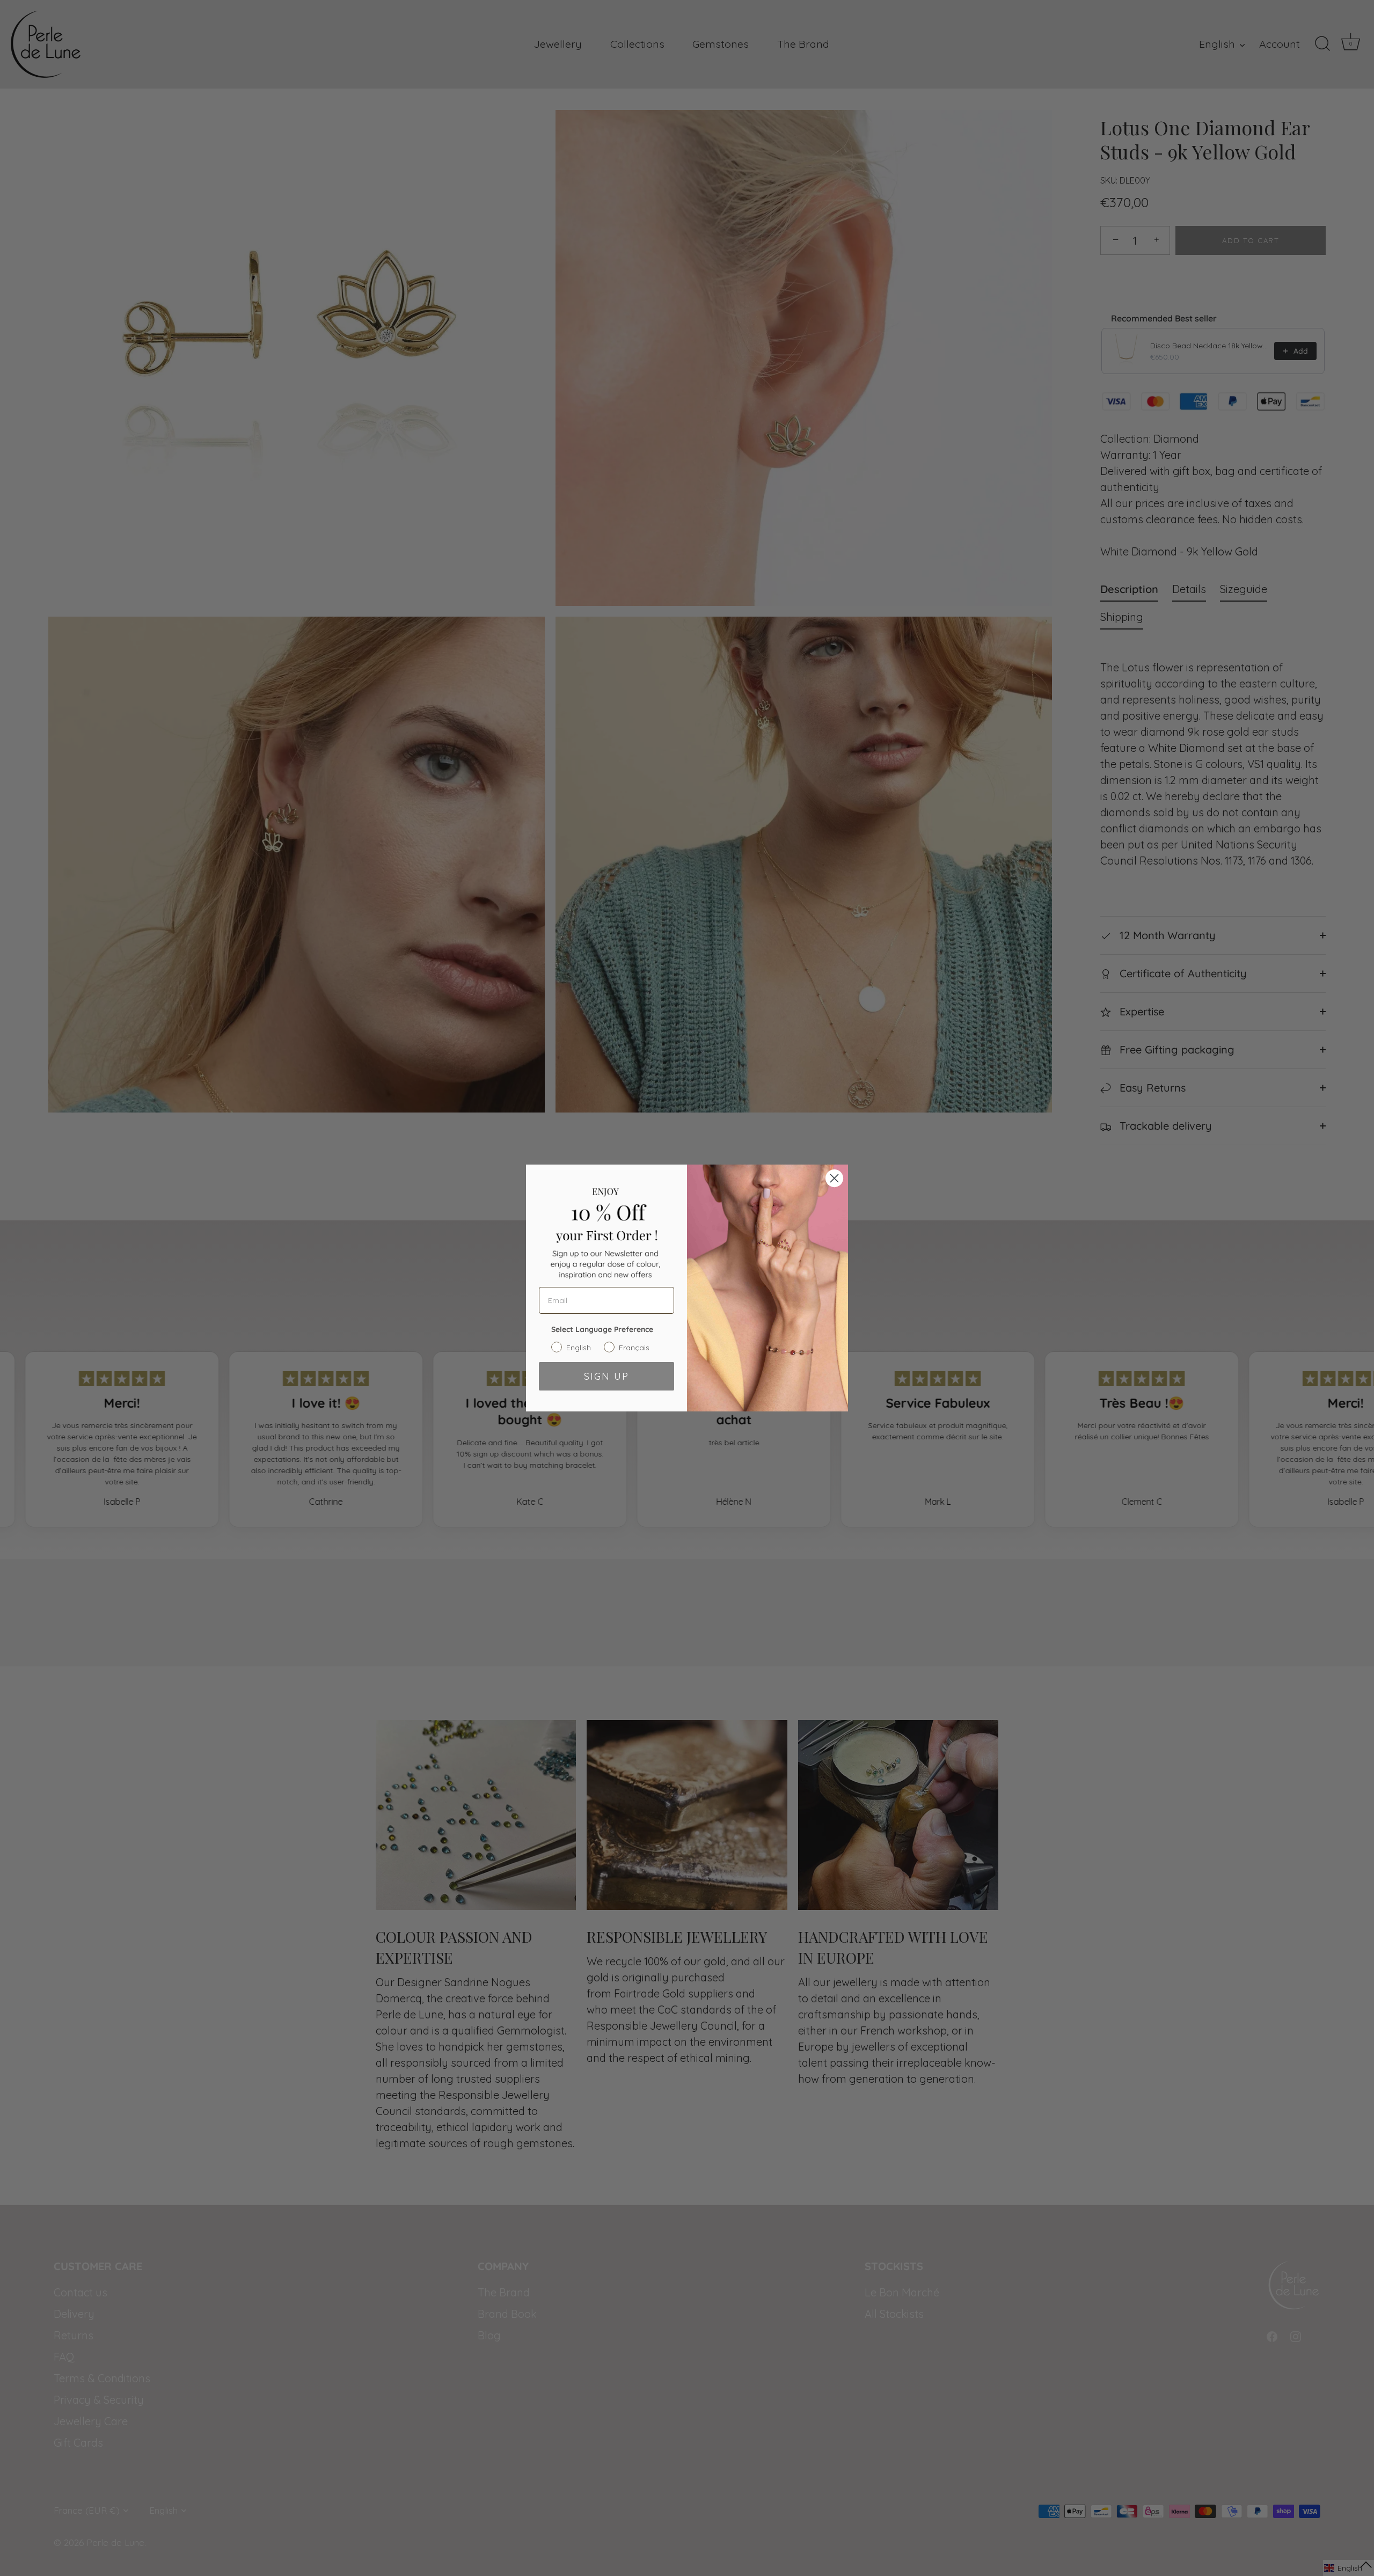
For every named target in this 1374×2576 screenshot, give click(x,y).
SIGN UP (606, 1376)
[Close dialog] (834, 1178)
